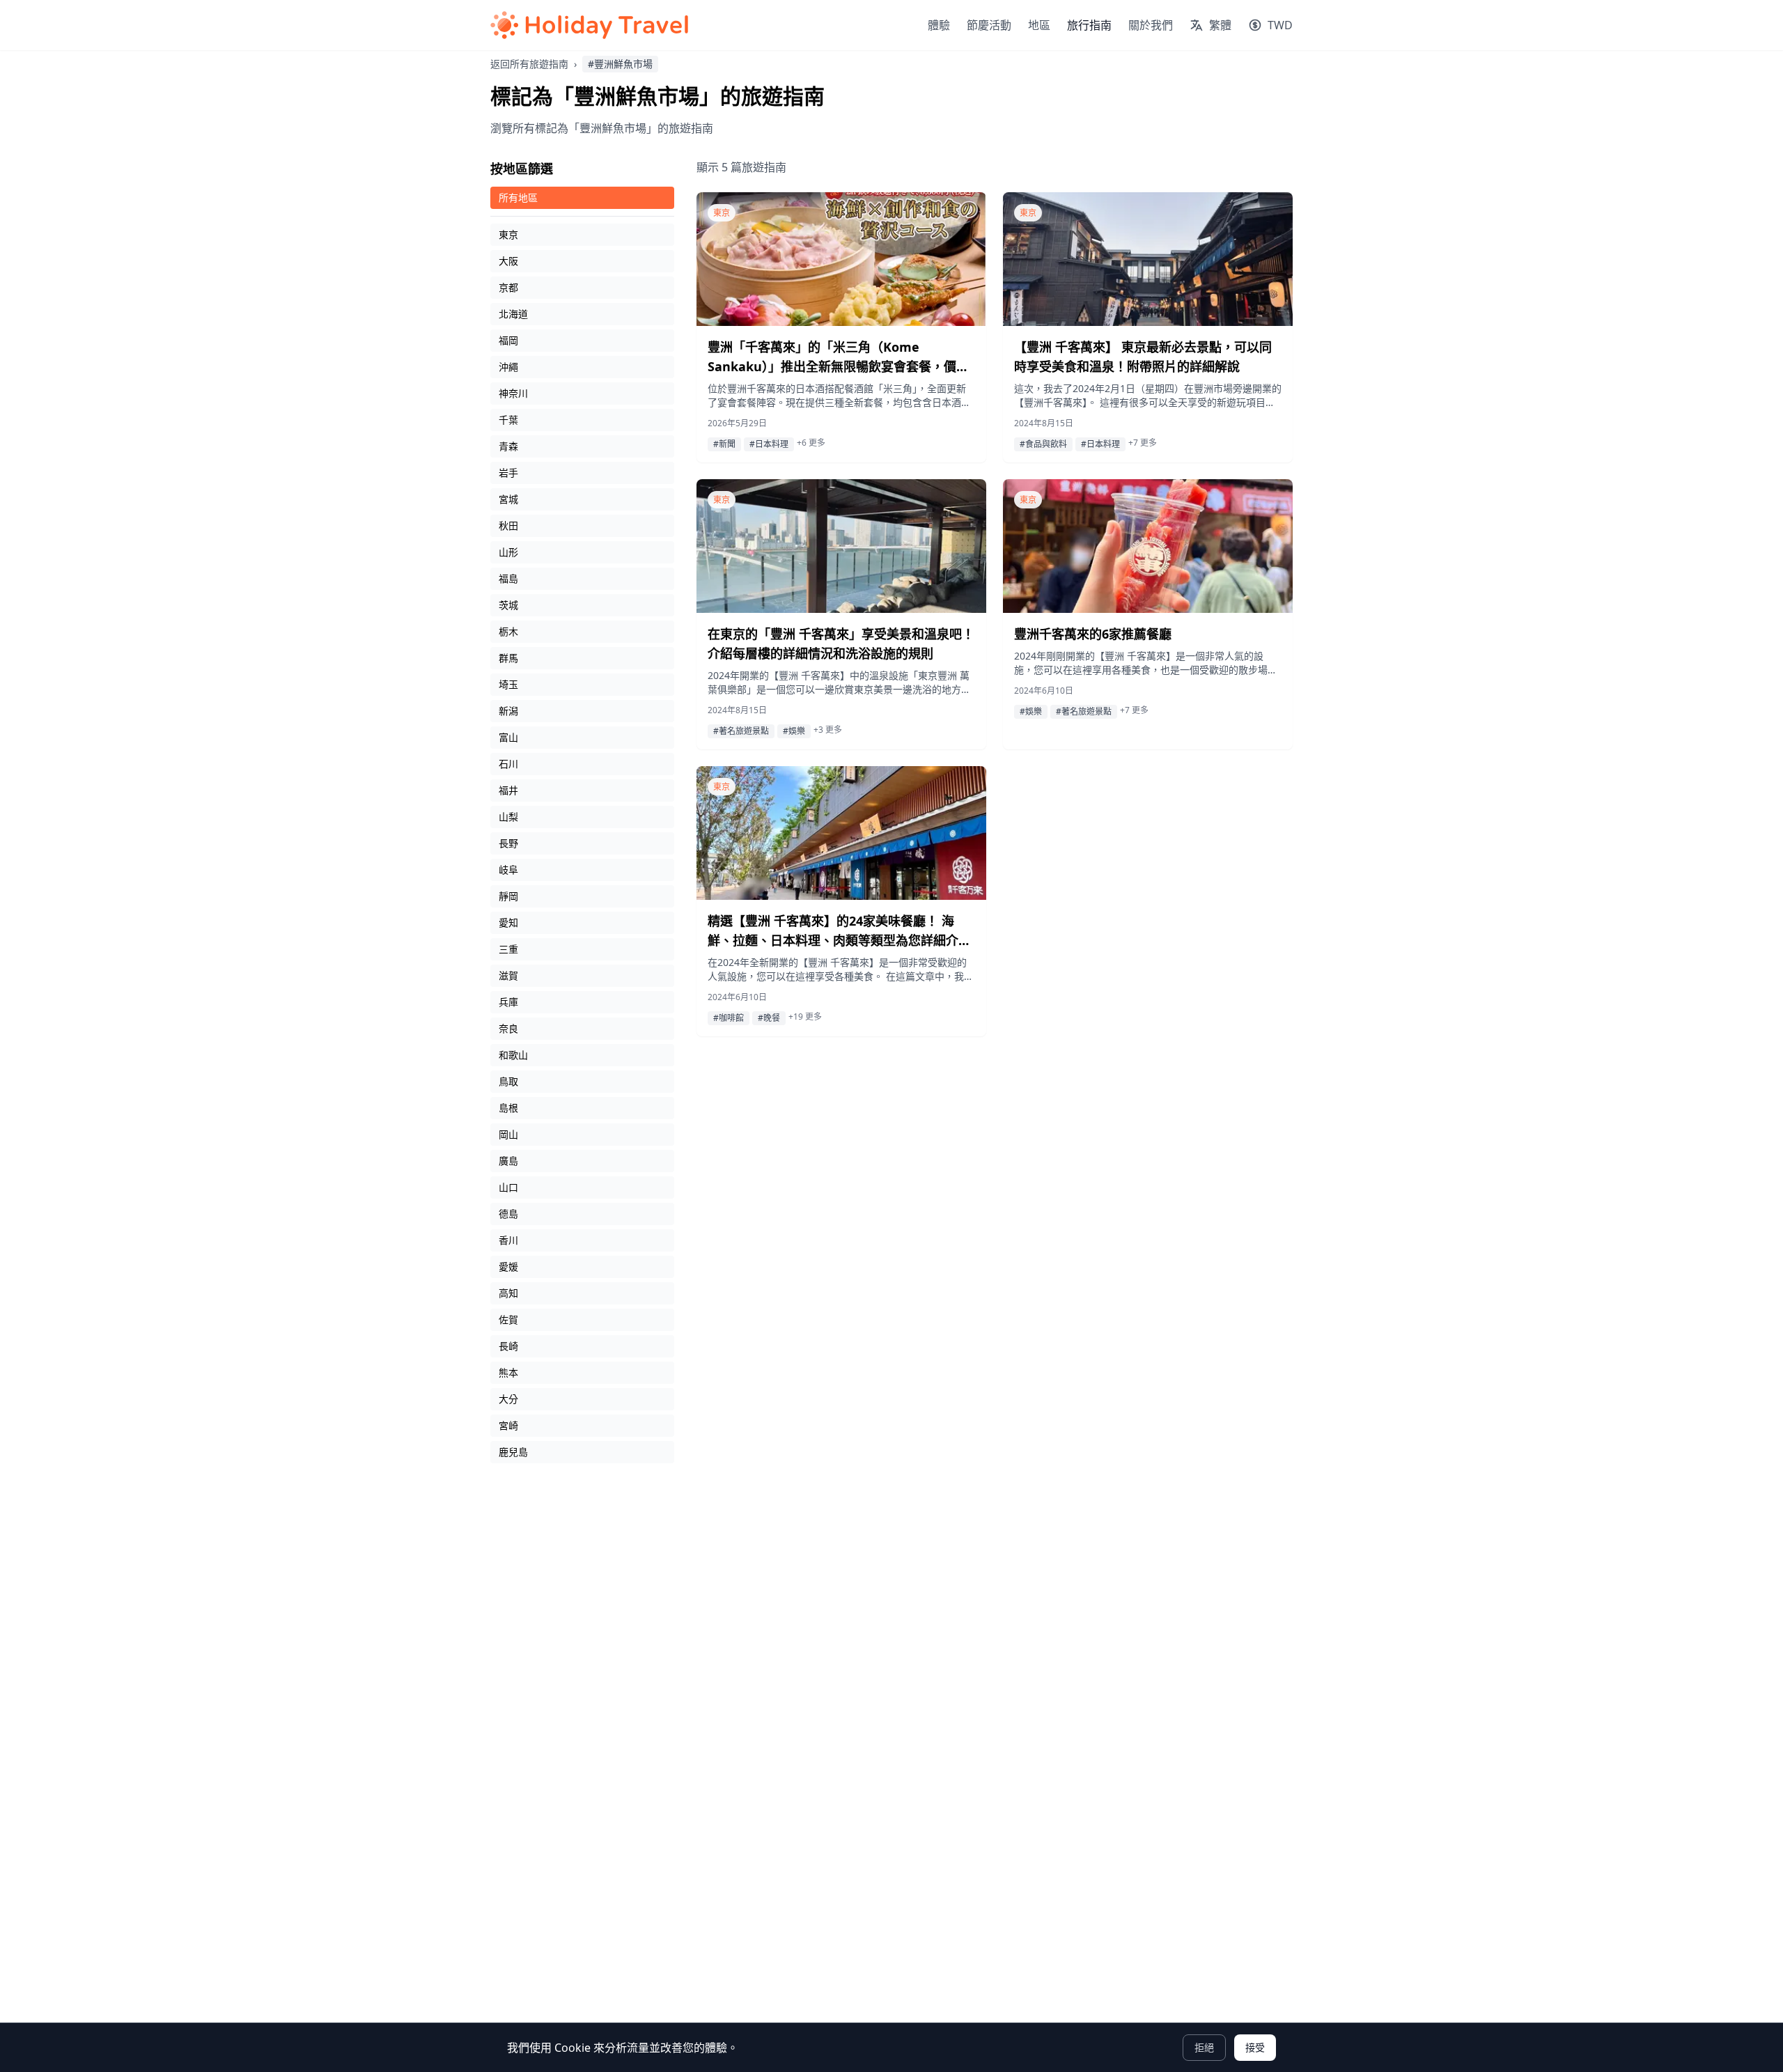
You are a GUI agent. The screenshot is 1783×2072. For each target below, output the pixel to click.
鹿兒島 (513, 1452)
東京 (508, 234)
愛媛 (508, 1267)
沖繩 (508, 367)
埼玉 (508, 684)
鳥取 (508, 1081)
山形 (508, 552)
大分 (508, 1399)
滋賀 (508, 975)
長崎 (508, 1346)
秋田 (508, 525)
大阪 (508, 261)
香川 (508, 1240)
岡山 (508, 1134)
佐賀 (508, 1319)
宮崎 (508, 1425)
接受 (1255, 2047)
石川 (508, 764)
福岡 (508, 340)
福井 (508, 790)
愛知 (508, 922)
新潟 (508, 711)
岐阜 (508, 870)
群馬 (508, 658)
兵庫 (508, 1002)
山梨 (508, 817)
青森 (508, 446)
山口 (508, 1187)
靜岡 (508, 896)
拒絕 (1204, 2047)
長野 (508, 843)
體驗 (939, 25)
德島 (508, 1214)
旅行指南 (1089, 25)
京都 (508, 287)
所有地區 (518, 197)
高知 (508, 1293)
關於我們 (1151, 25)
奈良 (508, 1028)
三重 (508, 949)
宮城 (508, 499)
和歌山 (513, 1055)
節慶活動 (989, 25)
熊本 (508, 1372)
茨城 (508, 605)
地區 (1039, 25)
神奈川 (513, 393)
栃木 (508, 631)
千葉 (508, 420)
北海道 (513, 314)
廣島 (508, 1161)
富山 (508, 737)
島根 (508, 1108)
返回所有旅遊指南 (529, 64)
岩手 (508, 473)
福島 (508, 578)
